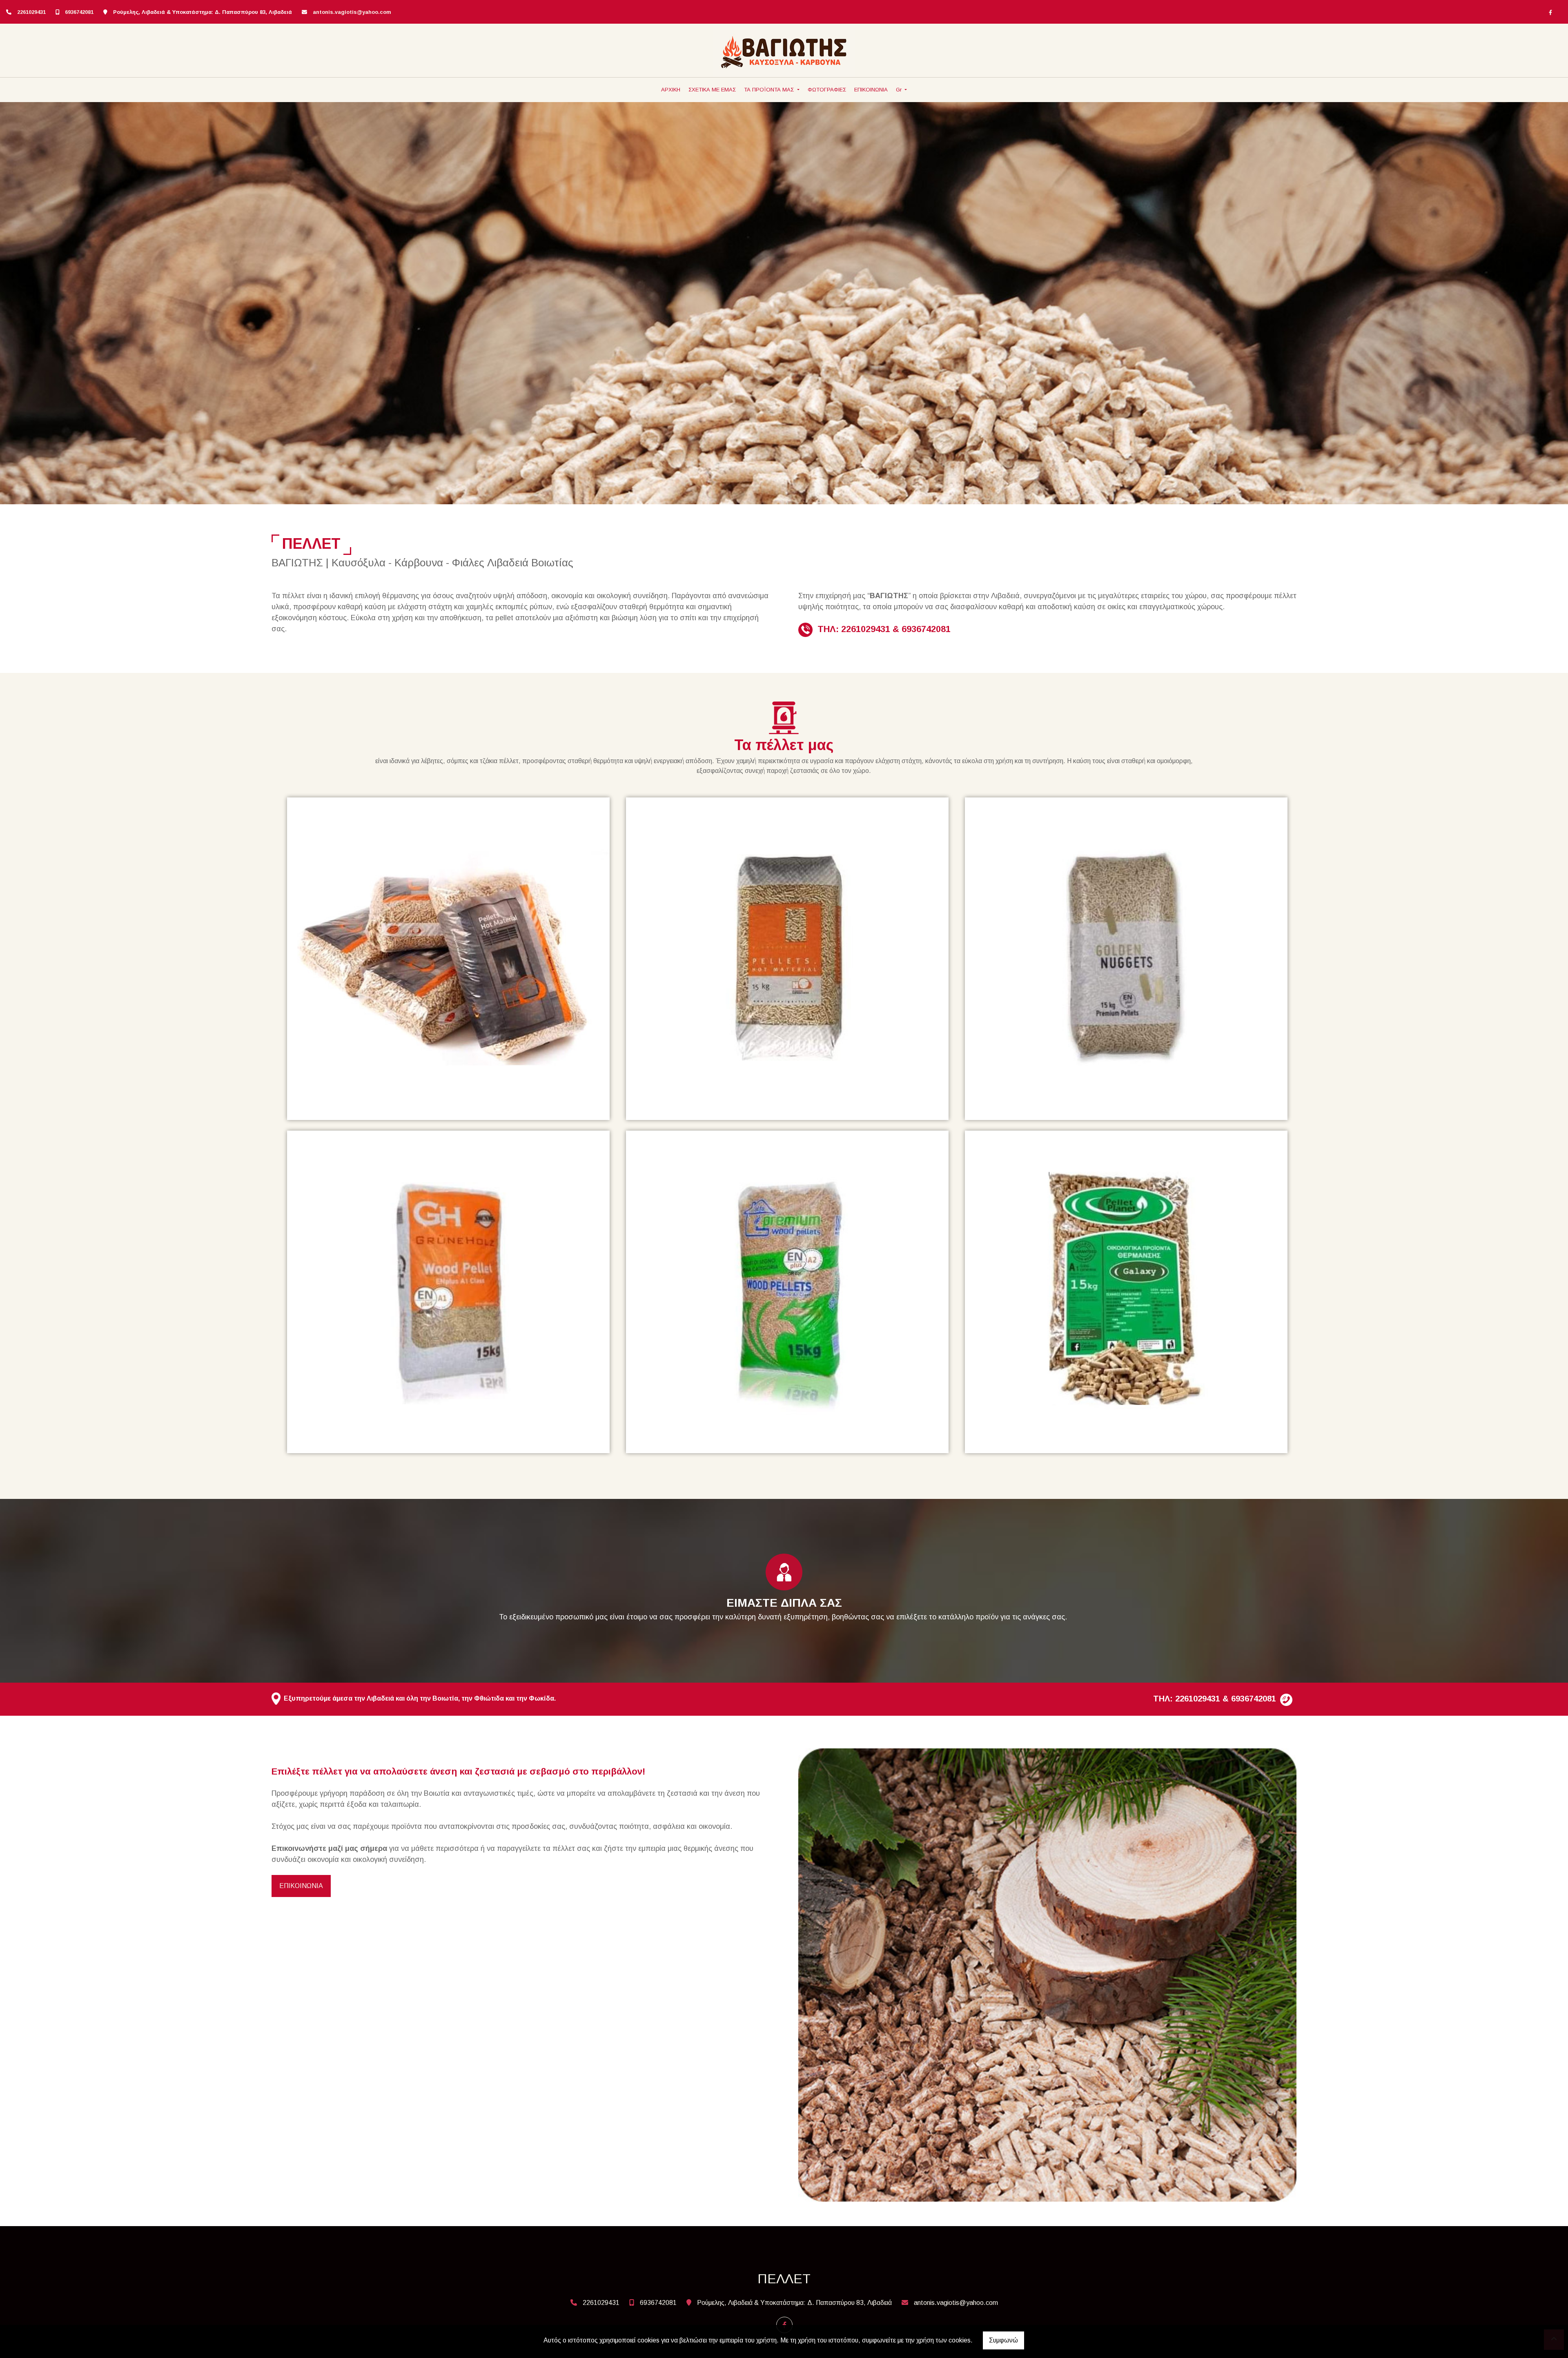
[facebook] (1550, 12)
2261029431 (31, 12)
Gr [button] (900, 90)
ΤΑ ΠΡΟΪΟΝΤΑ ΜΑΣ (770, 90)
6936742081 (79, 12)
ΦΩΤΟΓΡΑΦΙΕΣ (827, 90)
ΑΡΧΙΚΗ (671, 90)
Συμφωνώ (1003, 2340)
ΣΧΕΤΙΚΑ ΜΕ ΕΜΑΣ (712, 90)
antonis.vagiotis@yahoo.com (352, 12)
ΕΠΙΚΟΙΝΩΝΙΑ (871, 90)
